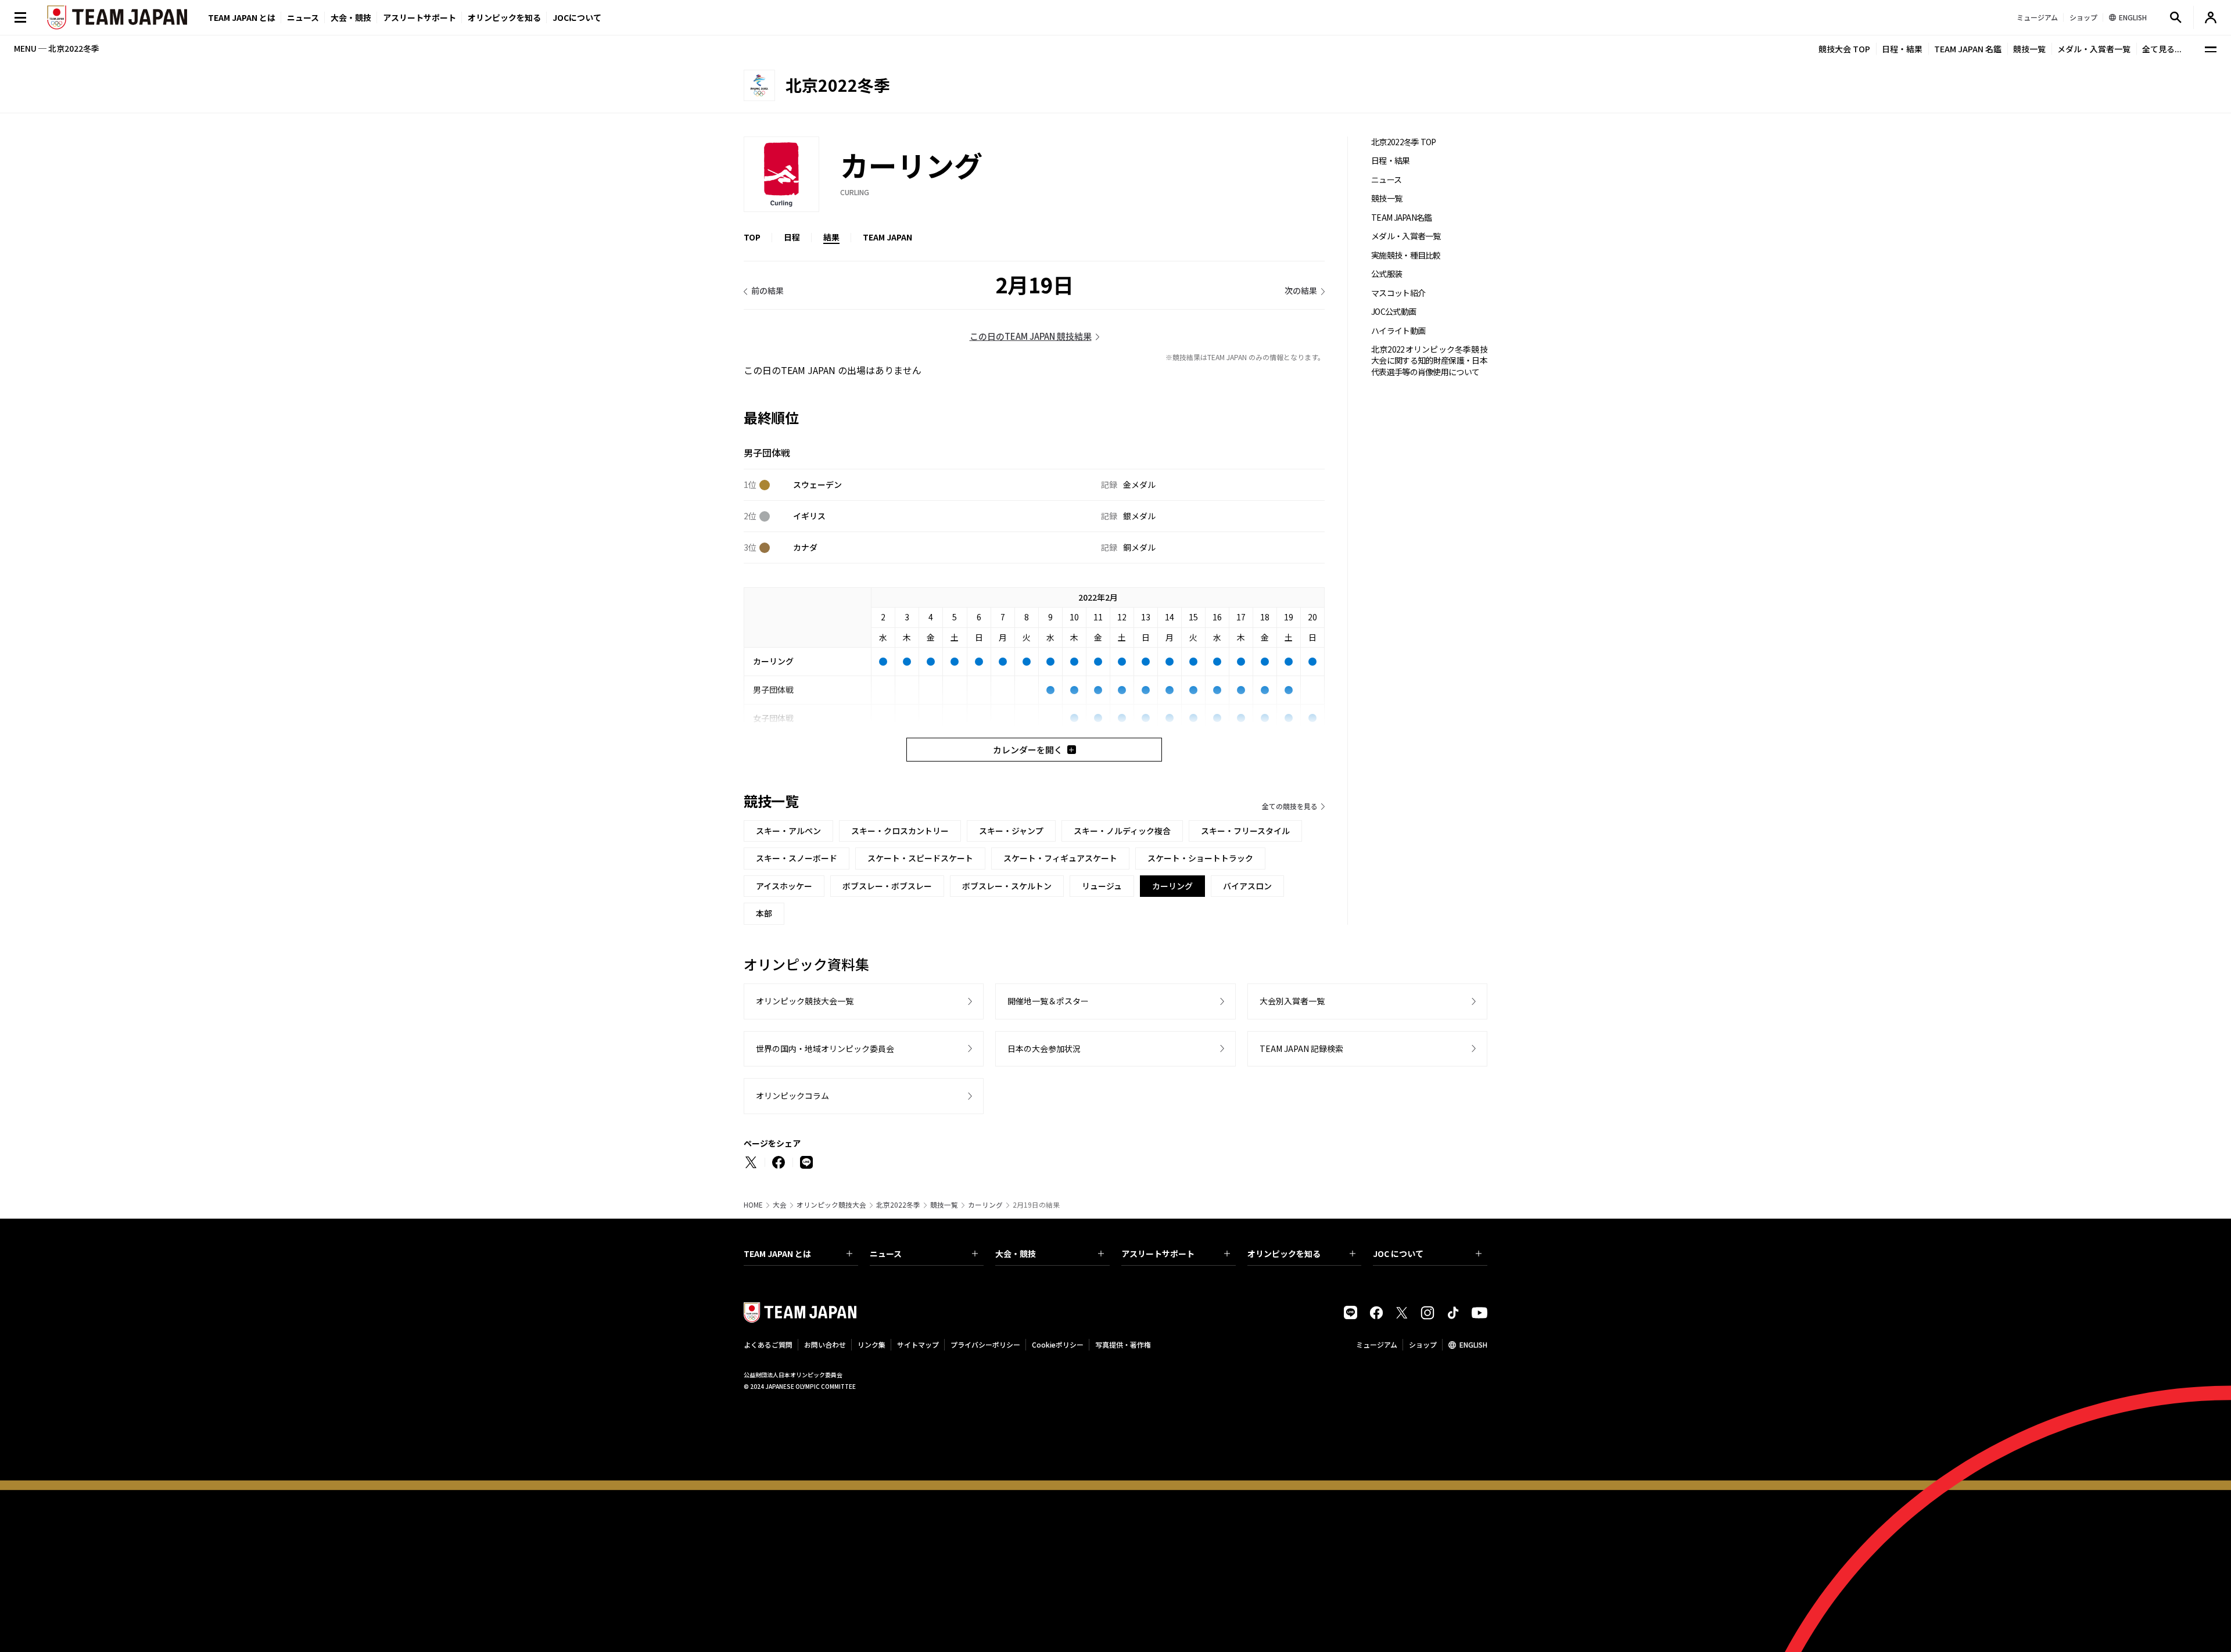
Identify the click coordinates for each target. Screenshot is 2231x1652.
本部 (764, 913)
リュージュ (1102, 886)
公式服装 (1387, 274)
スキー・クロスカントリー (900, 831)
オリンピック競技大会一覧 (805, 1001)
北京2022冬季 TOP (1404, 142)
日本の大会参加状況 (1044, 1048)
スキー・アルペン (788, 831)
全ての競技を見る (1290, 806)
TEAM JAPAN (887, 237)
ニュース (303, 17)
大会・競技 (1016, 1254)
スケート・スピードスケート (920, 858)
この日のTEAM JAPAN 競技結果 (1031, 336)
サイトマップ (918, 1344)
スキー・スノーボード (797, 858)
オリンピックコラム (792, 1096)
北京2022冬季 (898, 1205)
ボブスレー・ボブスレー (887, 886)
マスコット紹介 (1398, 293)
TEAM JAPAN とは (777, 1254)
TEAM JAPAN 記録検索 (1301, 1048)
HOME (753, 1205)
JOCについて (577, 17)
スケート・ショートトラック (1200, 858)
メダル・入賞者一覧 (2094, 49)
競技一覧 (2029, 49)
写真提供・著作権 (1123, 1344)
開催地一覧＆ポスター (1048, 1001)
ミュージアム (1377, 1344)
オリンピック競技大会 (831, 1205)
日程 (792, 237)
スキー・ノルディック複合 (1122, 831)
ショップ (1423, 1344)
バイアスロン (1247, 886)
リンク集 (871, 1344)
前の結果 (767, 290)
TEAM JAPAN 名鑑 (1968, 49)
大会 (780, 1205)
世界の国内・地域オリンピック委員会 (825, 1048)
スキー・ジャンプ (1011, 831)
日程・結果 (1902, 49)
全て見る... (2162, 49)
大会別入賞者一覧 (1292, 1001)
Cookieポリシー (1058, 1344)
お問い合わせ (825, 1344)
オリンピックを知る (504, 17)
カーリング (985, 1205)
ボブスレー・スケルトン (1007, 886)
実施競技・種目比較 (1406, 255)
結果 (831, 237)
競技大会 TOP (1844, 49)
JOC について (1398, 1254)
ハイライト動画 (1398, 331)
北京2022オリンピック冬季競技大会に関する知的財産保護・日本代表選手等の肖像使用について (1429, 361)
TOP (752, 237)
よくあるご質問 (768, 1344)
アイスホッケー (784, 886)
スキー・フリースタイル (1245, 831)
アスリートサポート (419, 17)
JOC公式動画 (1394, 312)
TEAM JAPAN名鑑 (1402, 218)
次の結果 (1301, 290)
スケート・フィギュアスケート (1060, 858)
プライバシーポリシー (985, 1344)
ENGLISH (1473, 1344)
